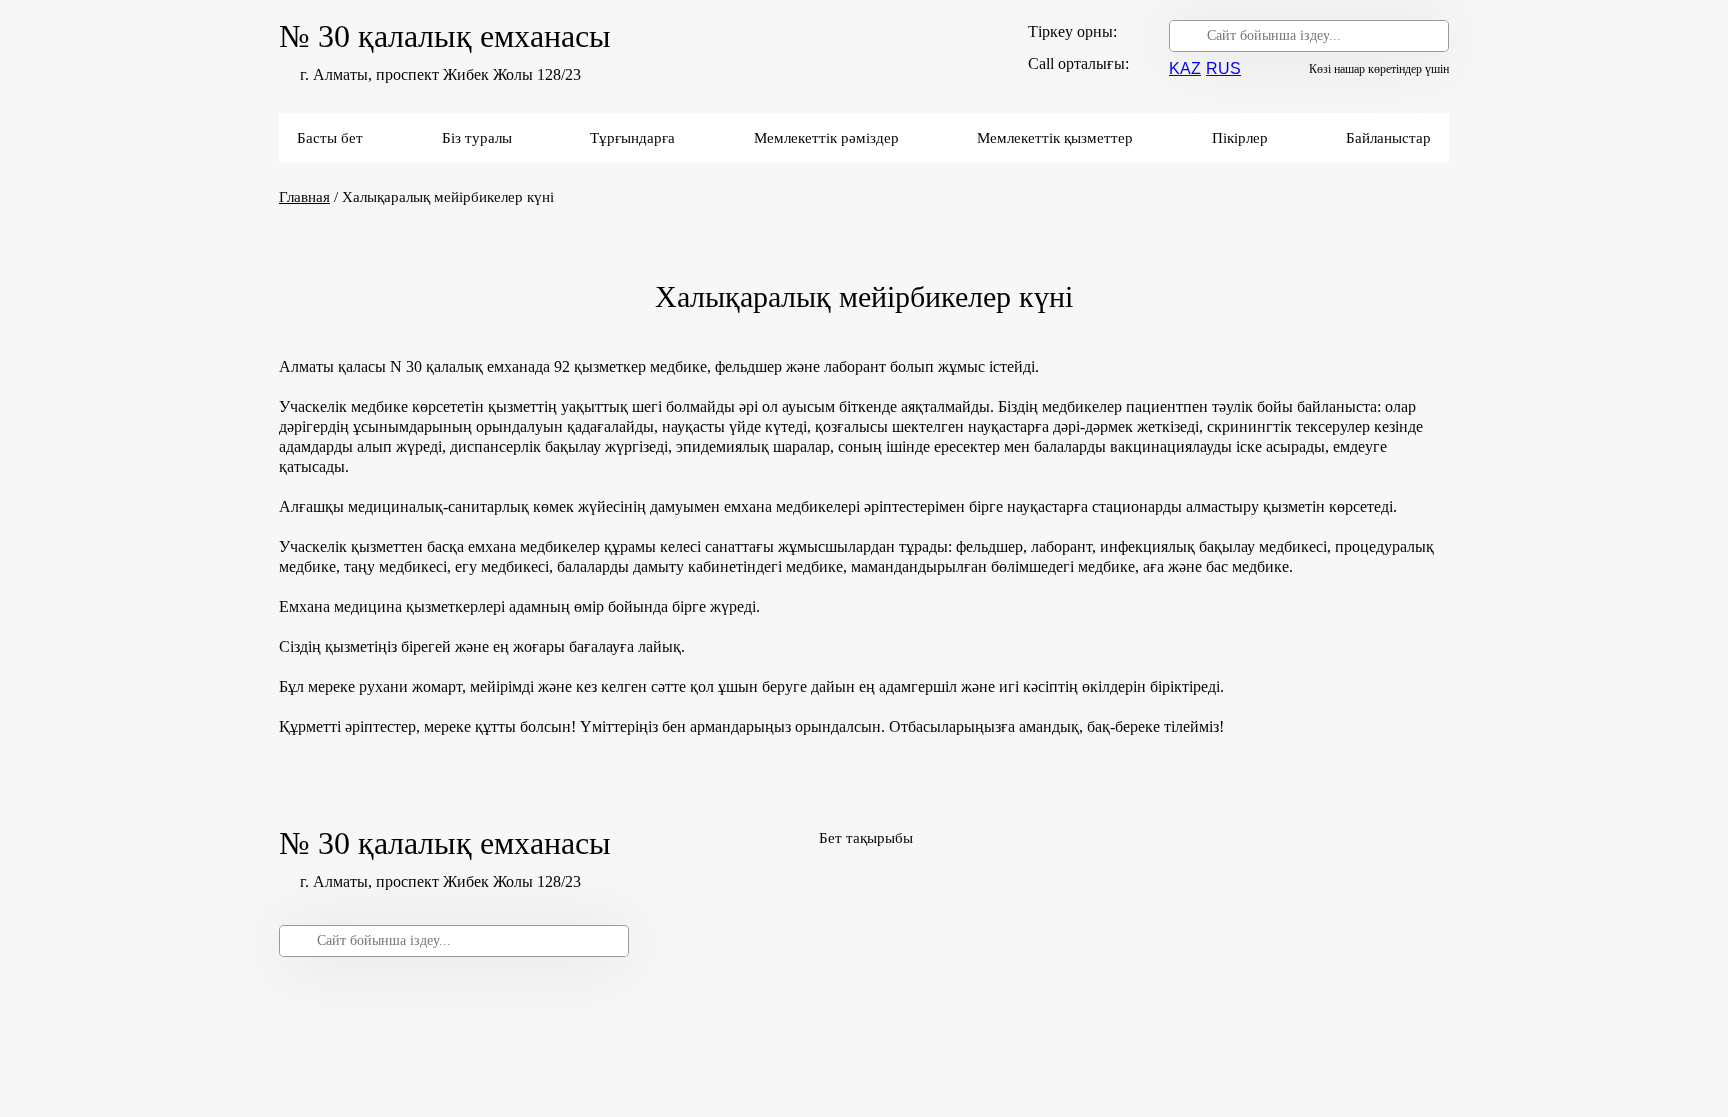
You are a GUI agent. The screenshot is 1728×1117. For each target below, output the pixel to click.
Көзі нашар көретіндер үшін (1379, 69)
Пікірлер (1240, 138)
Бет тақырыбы (866, 838)
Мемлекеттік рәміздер (826, 138)
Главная (304, 197)
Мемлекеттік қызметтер (1055, 138)
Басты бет (330, 138)
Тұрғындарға (632, 138)
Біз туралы (477, 138)
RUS (1223, 68)
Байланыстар (1388, 138)
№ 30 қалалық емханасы (445, 36)
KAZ (1185, 68)
